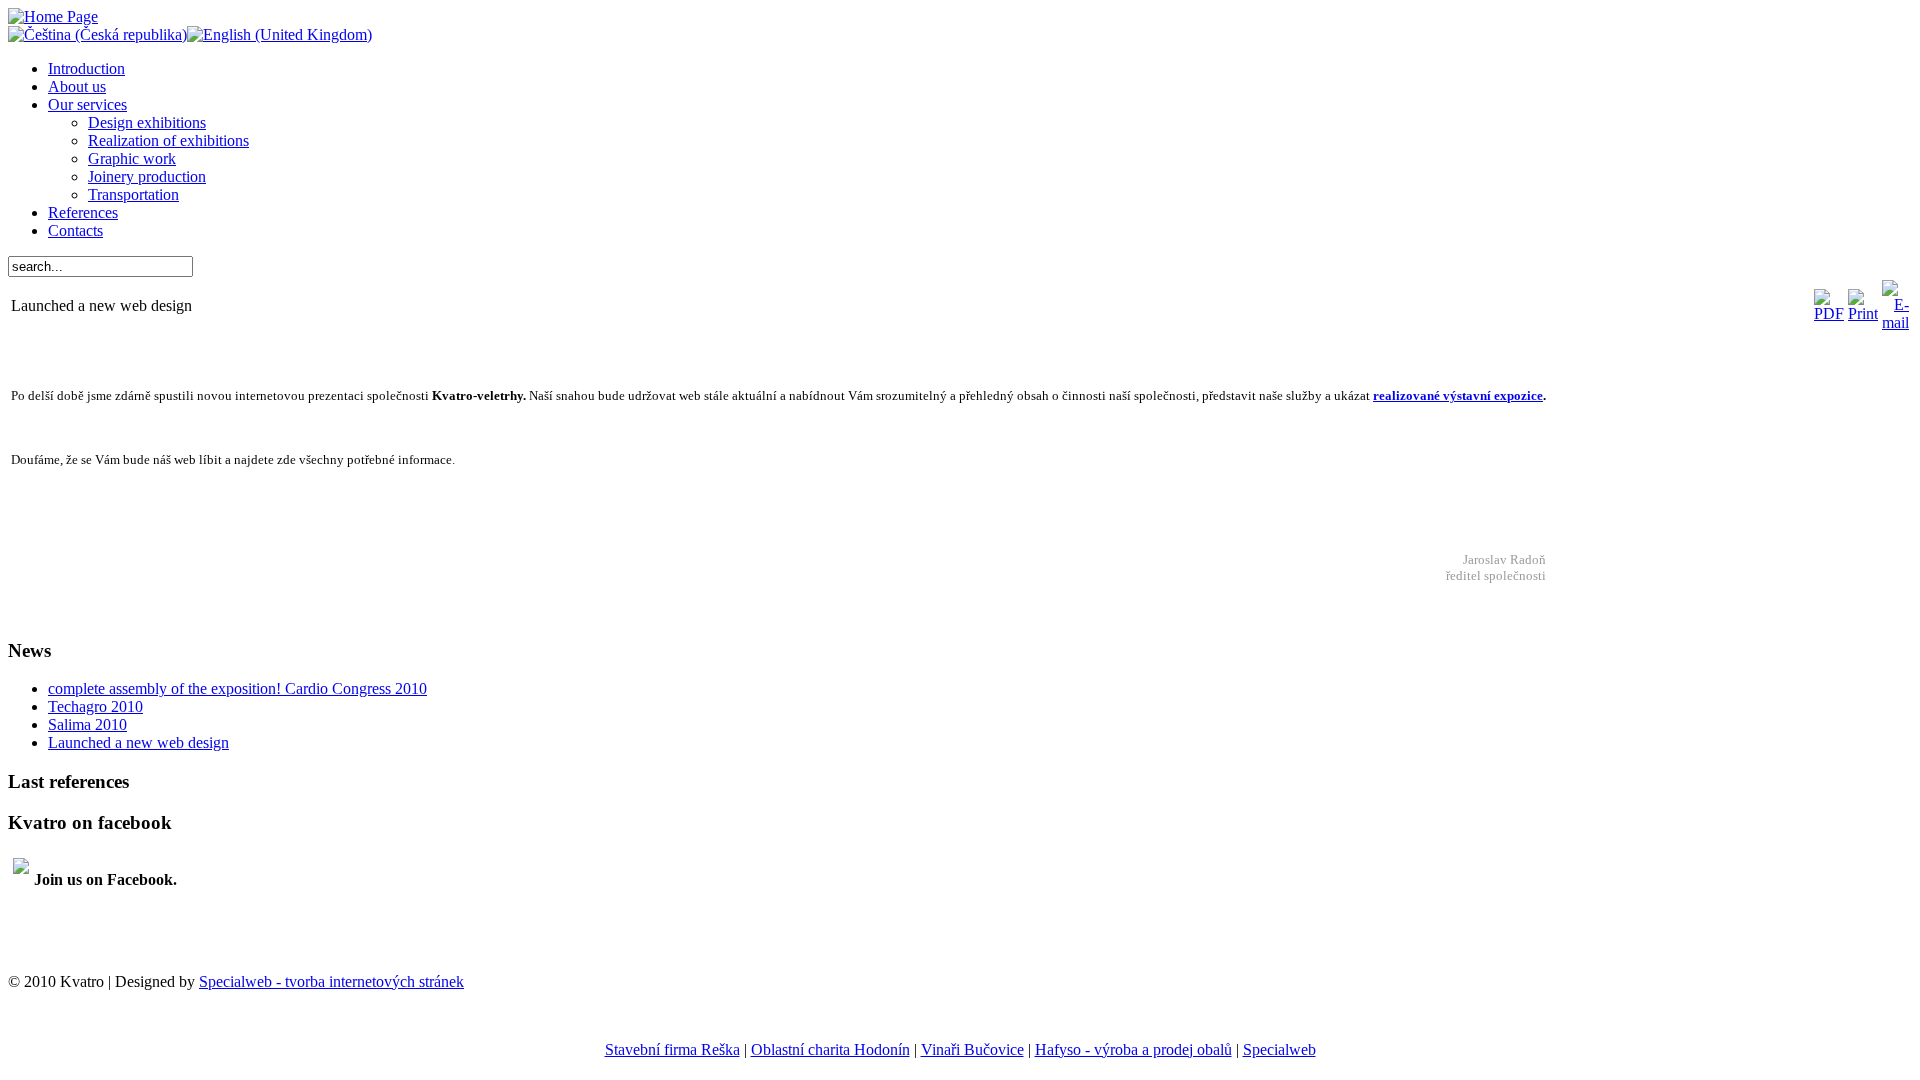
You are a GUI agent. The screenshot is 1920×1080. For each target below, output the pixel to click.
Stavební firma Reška (672, 1049)
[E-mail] (1895, 322)
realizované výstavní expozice (1458, 395)
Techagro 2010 (95, 706)
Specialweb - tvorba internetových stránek (331, 981)
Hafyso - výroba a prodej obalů (1133, 1049)
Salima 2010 (87, 724)
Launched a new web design (138, 742)
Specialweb (1279, 1049)
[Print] (1863, 313)
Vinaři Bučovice (972, 1049)
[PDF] (1829, 313)
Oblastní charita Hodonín (830, 1049)
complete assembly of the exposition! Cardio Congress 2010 (237, 688)
